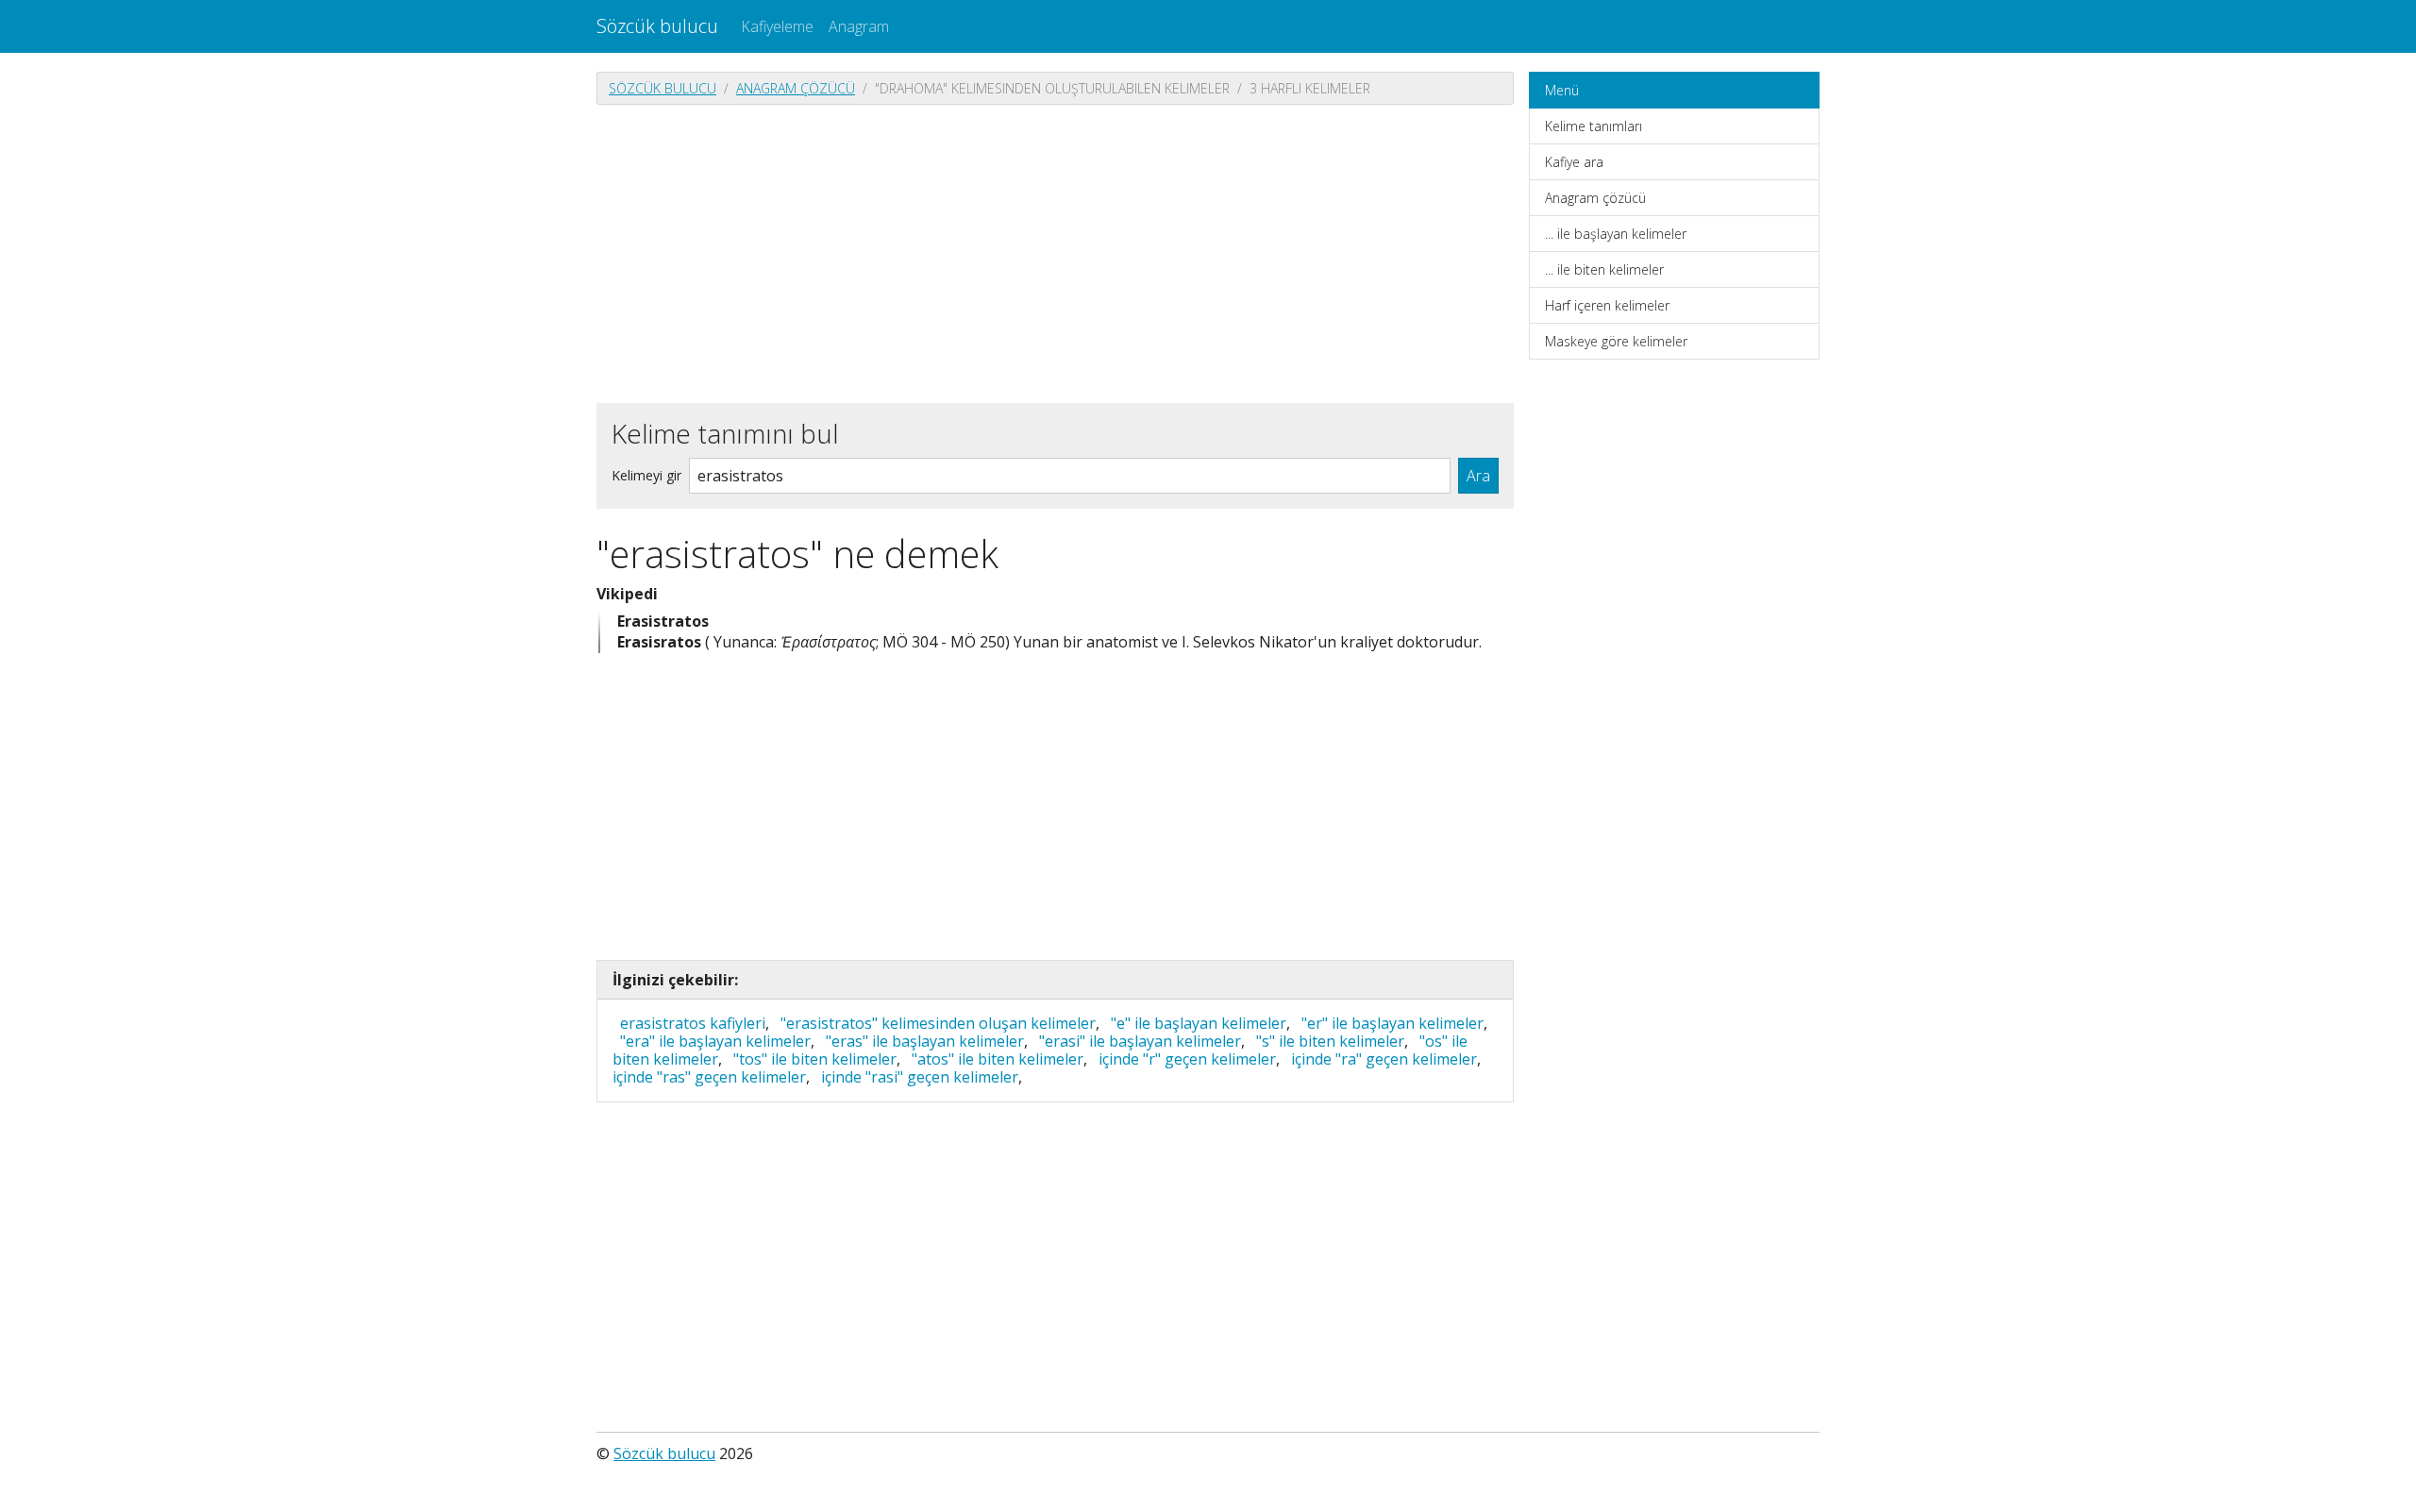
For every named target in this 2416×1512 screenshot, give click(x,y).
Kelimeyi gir (646, 475)
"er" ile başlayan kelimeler (1393, 1023)
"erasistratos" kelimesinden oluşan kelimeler (938, 1023)
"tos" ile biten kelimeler (815, 1059)
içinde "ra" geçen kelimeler (1384, 1059)
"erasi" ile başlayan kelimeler (1140, 1041)
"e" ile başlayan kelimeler (1199, 1023)
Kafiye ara (1574, 162)
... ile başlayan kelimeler (1616, 234)
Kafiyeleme (777, 26)
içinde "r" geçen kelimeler (1187, 1059)
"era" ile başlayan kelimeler (715, 1041)
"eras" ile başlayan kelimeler (925, 1041)
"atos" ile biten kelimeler (998, 1059)
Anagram (859, 26)
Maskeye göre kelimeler (1616, 341)
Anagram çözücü (796, 88)
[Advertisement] (1055, 252)
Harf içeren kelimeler (1607, 305)
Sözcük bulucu (657, 26)
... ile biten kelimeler (1604, 269)
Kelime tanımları (1594, 126)
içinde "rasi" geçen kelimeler (920, 1077)
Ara (1478, 476)
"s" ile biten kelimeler (1330, 1041)
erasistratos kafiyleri (693, 1023)
